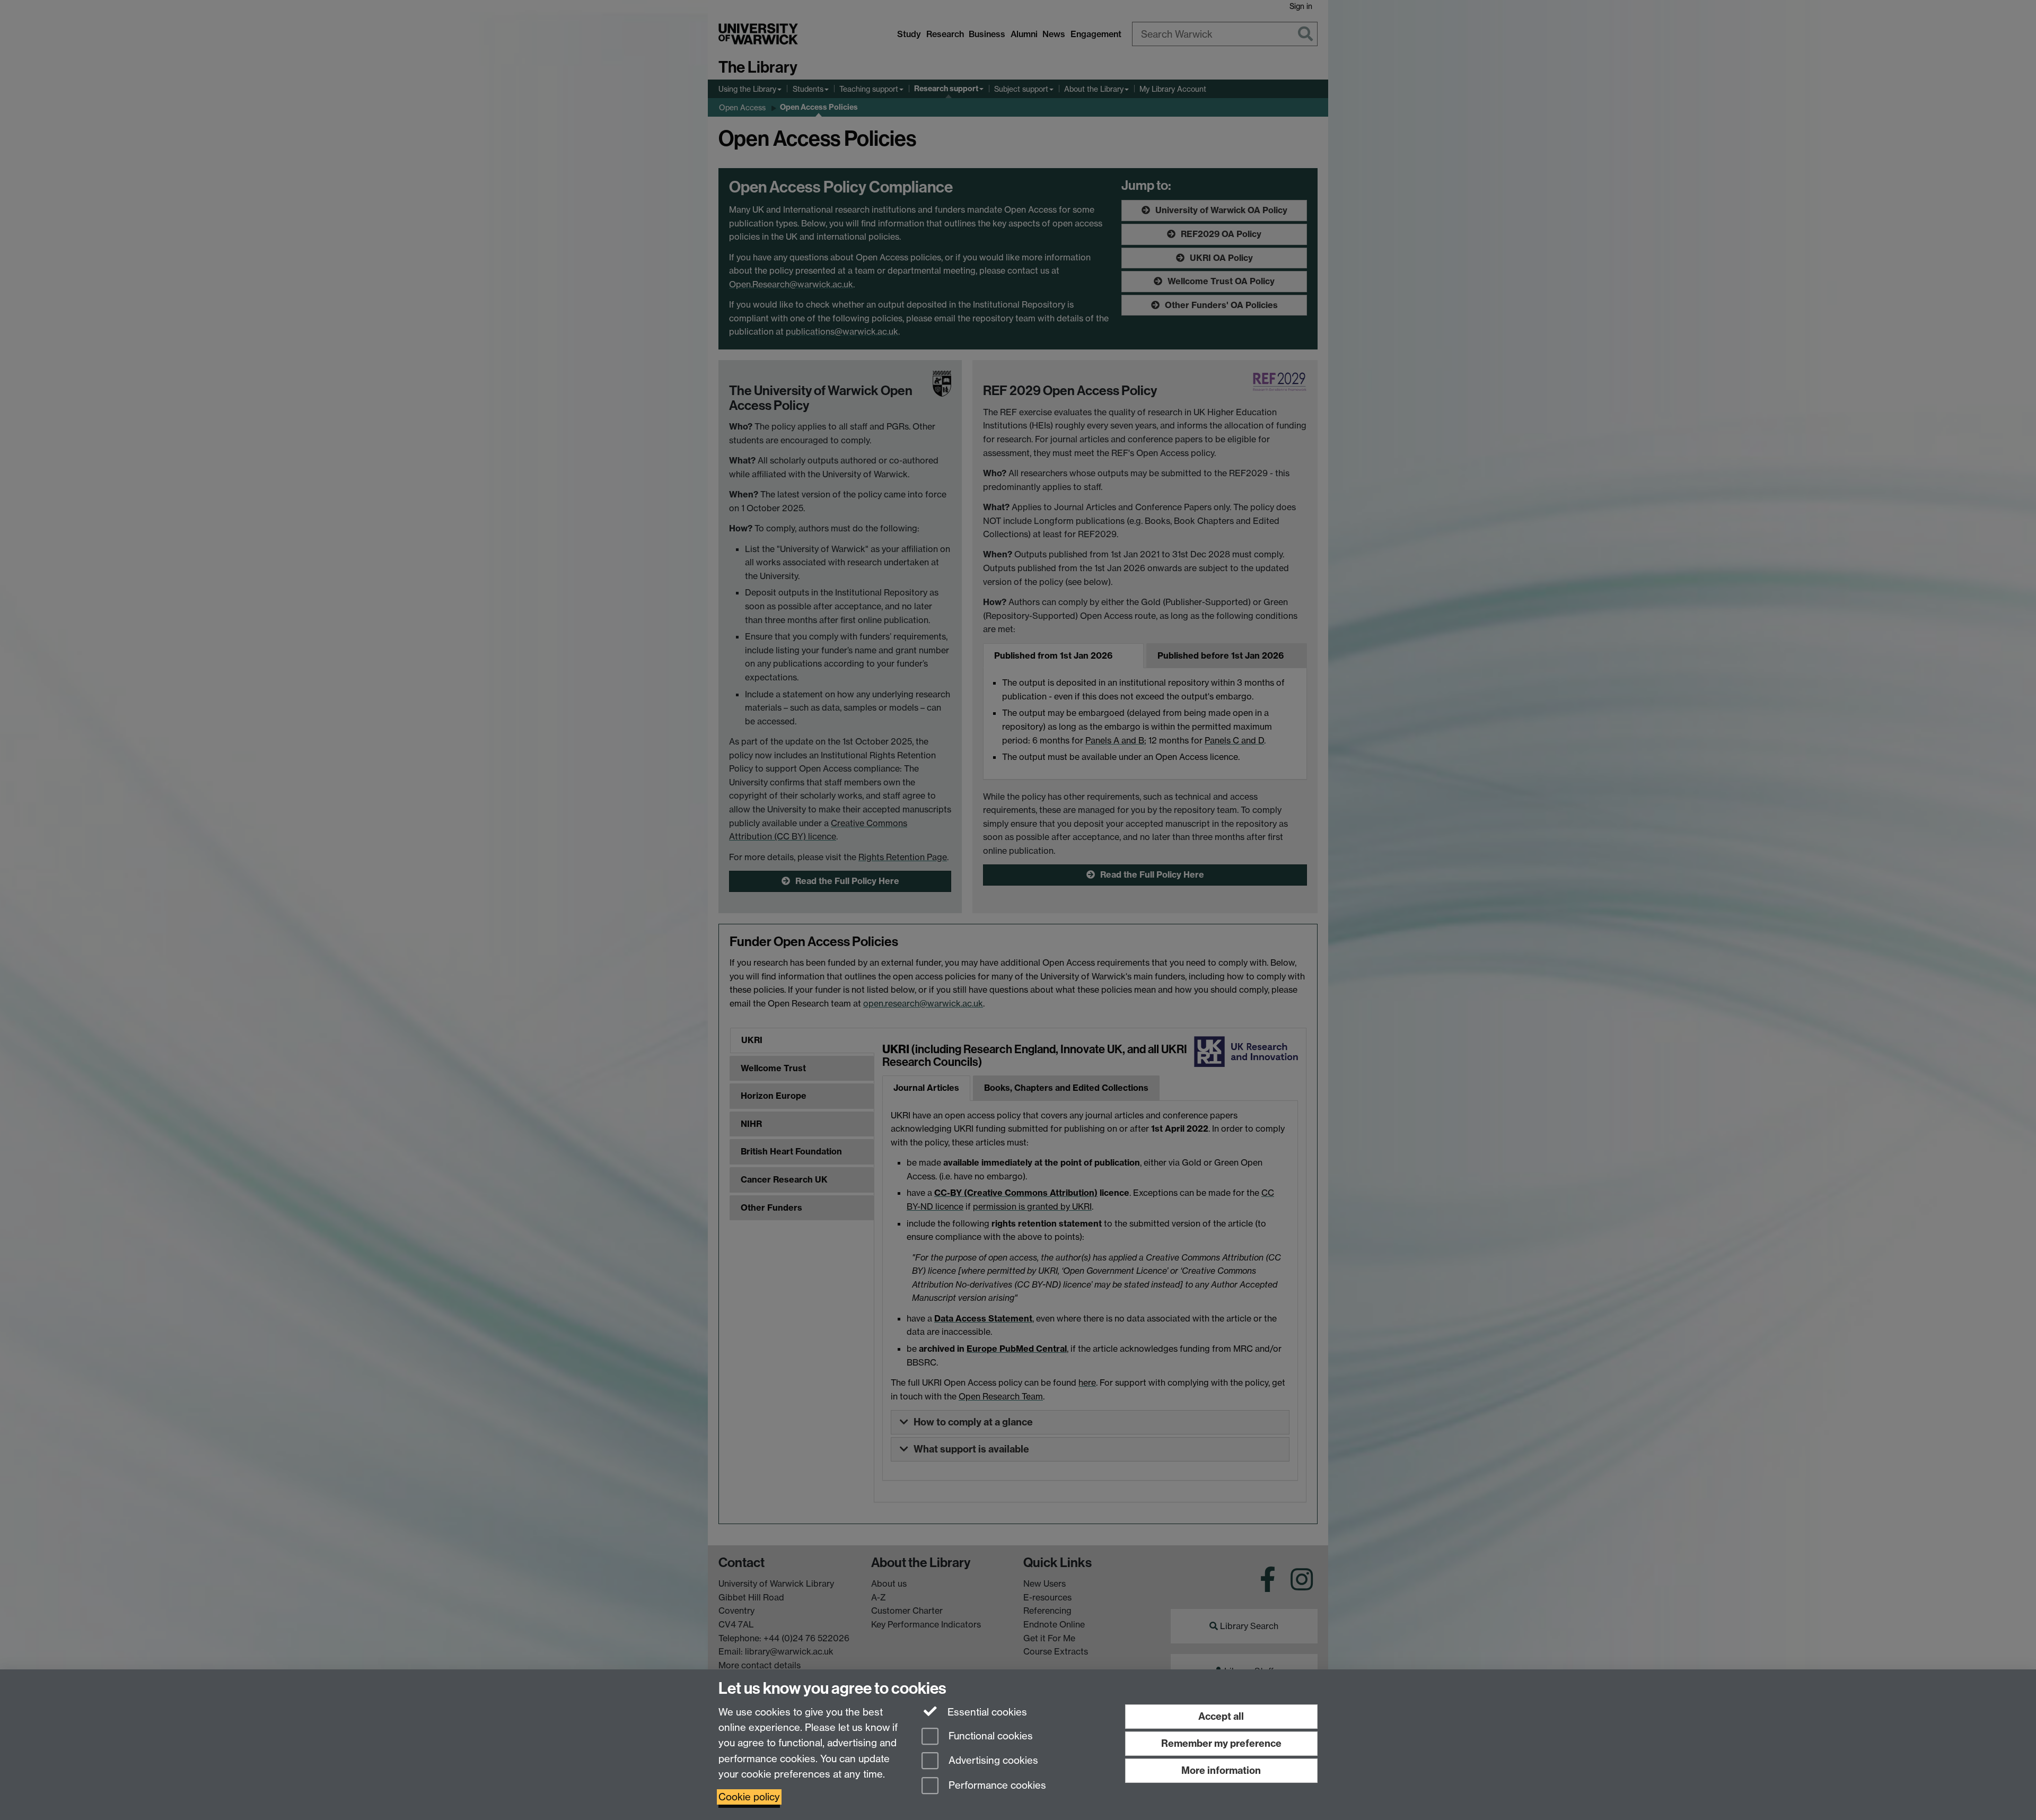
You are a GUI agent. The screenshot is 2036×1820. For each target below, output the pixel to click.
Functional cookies (989, 1736)
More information (1221, 1770)
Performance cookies (996, 1786)
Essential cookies (986, 1712)
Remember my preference (1221, 1743)
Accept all (1221, 1716)
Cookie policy (749, 1797)
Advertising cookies (992, 1761)
